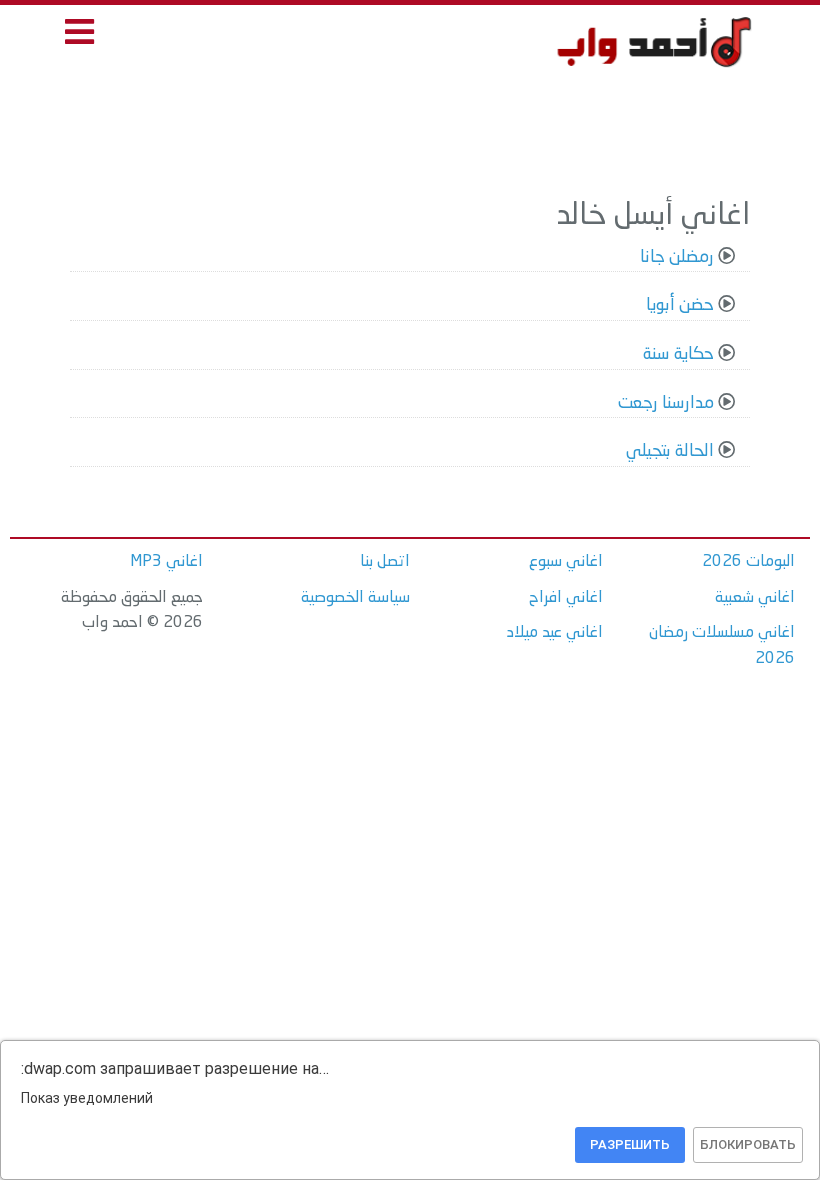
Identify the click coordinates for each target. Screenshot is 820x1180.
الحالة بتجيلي (670, 451)
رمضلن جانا (677, 257)
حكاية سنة (678, 354)
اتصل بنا (385, 562)
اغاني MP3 (166, 562)
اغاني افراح (566, 598)
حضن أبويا (680, 305)
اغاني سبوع (566, 562)
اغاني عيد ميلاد (555, 633)
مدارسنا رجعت (666, 403)
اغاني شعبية (755, 598)
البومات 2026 (748, 562)
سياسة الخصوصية (355, 598)
